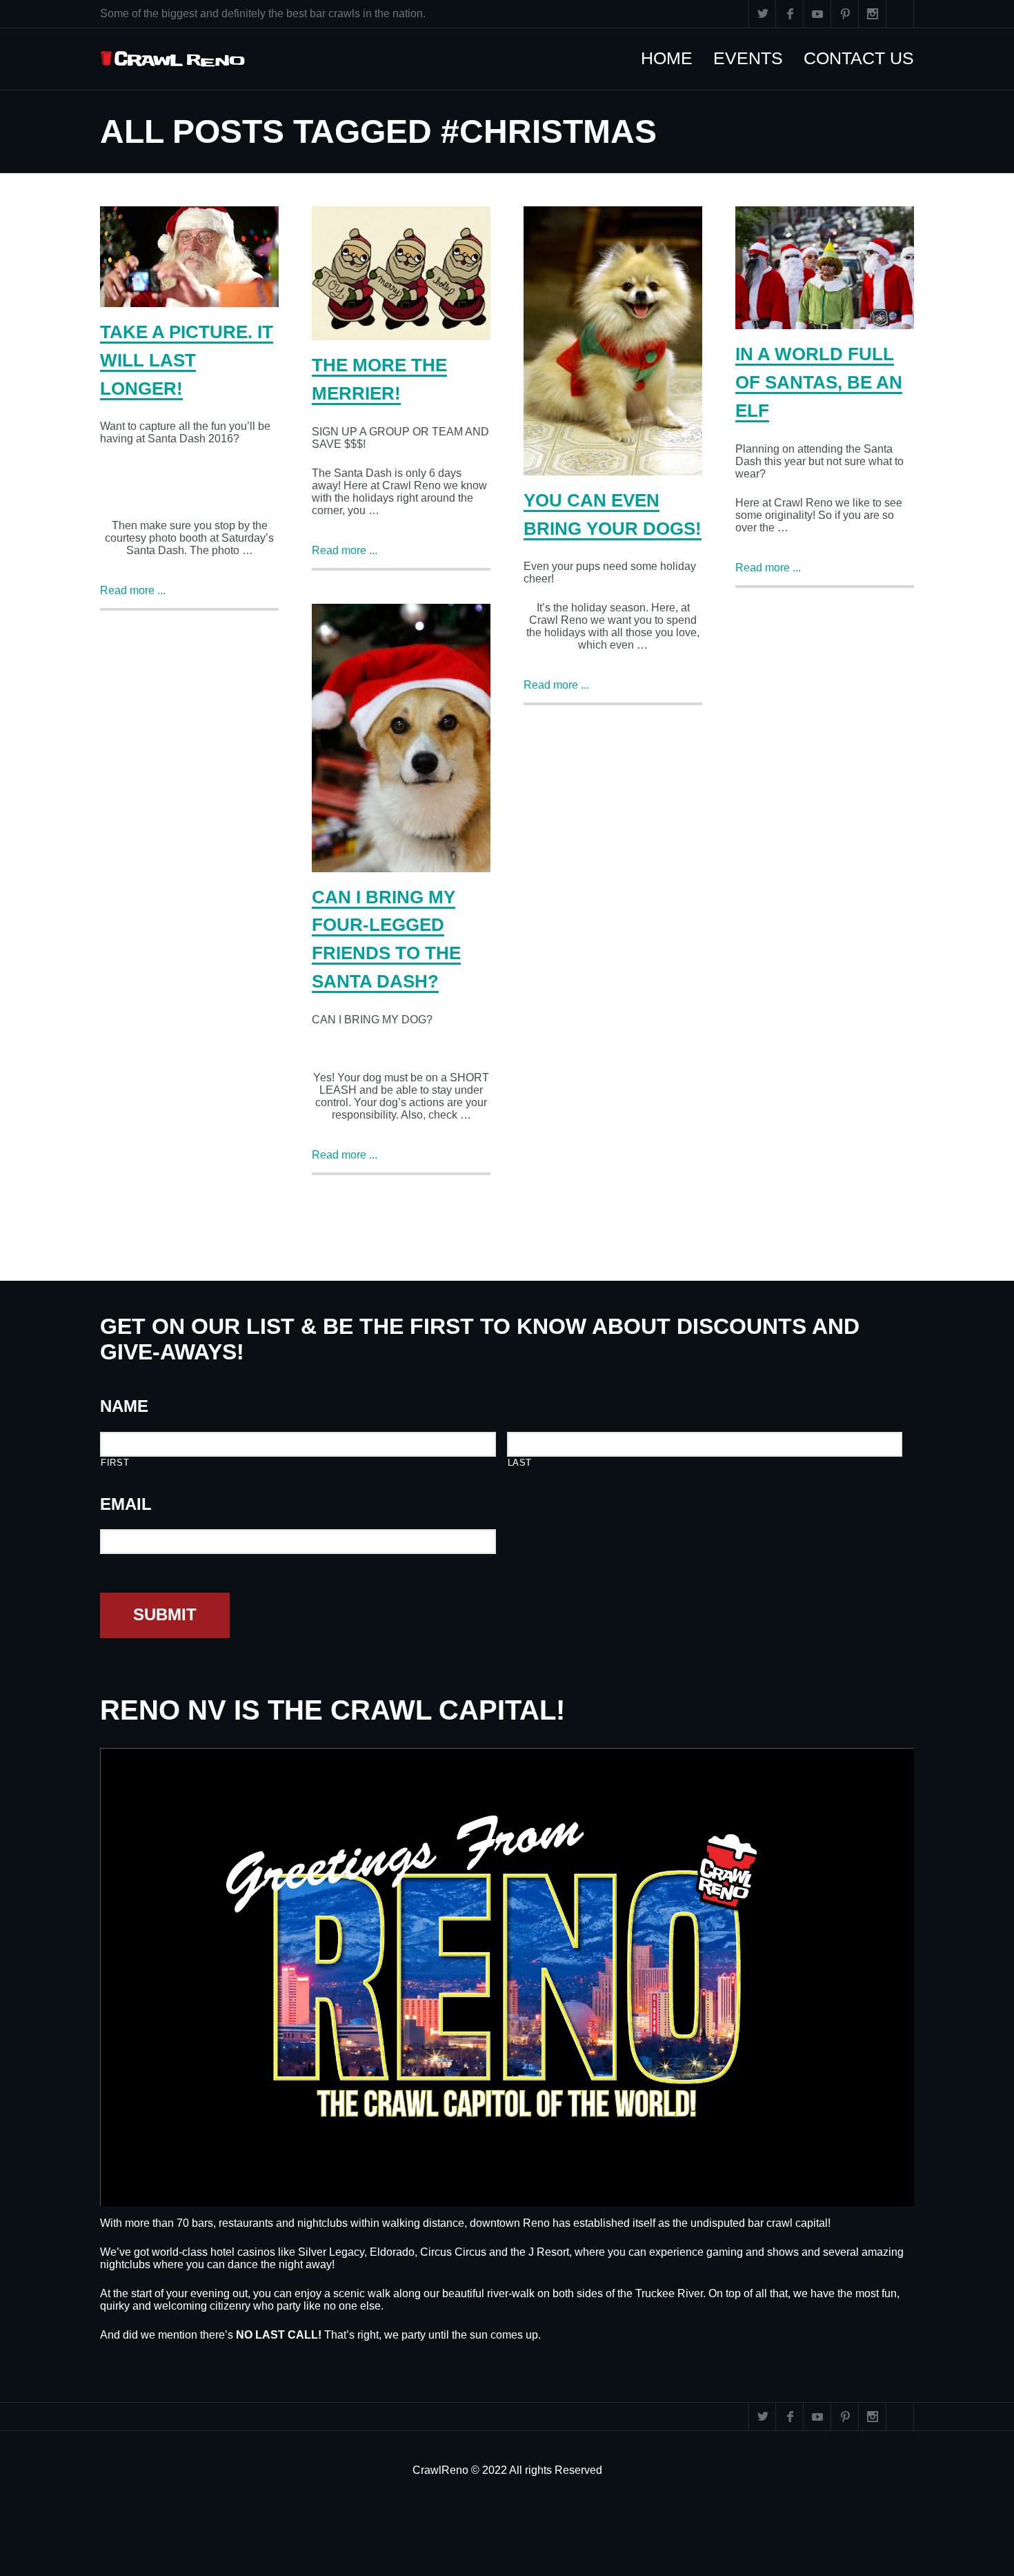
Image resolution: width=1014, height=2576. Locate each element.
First (115, 1463)
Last (520, 1463)
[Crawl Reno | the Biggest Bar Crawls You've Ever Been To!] (173, 59)
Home (674, 58)
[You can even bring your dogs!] (613, 341)
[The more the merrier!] (401, 273)
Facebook (790, 14)
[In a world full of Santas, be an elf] (825, 268)
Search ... (900, 14)
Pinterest (845, 14)
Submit (165, 1614)
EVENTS (755, 58)
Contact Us (866, 58)
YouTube (817, 14)
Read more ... (133, 590)
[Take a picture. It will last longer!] (189, 257)
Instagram (873, 14)
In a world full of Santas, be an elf (819, 382)
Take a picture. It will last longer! (187, 360)
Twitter (762, 14)
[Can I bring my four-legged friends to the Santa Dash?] (401, 738)
